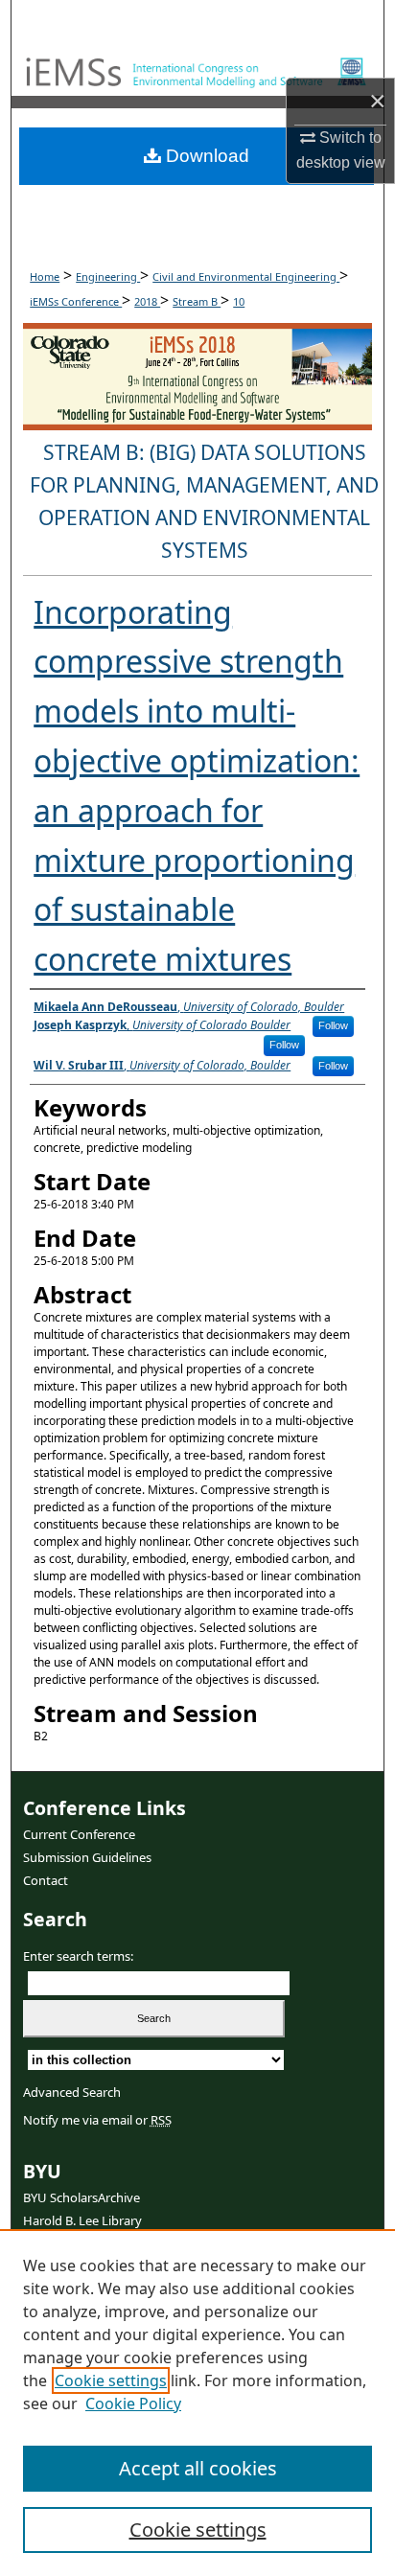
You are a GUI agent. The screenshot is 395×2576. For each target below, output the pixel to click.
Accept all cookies (198, 2468)
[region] (197, 2403)
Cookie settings (111, 2380)
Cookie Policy (133, 2403)
